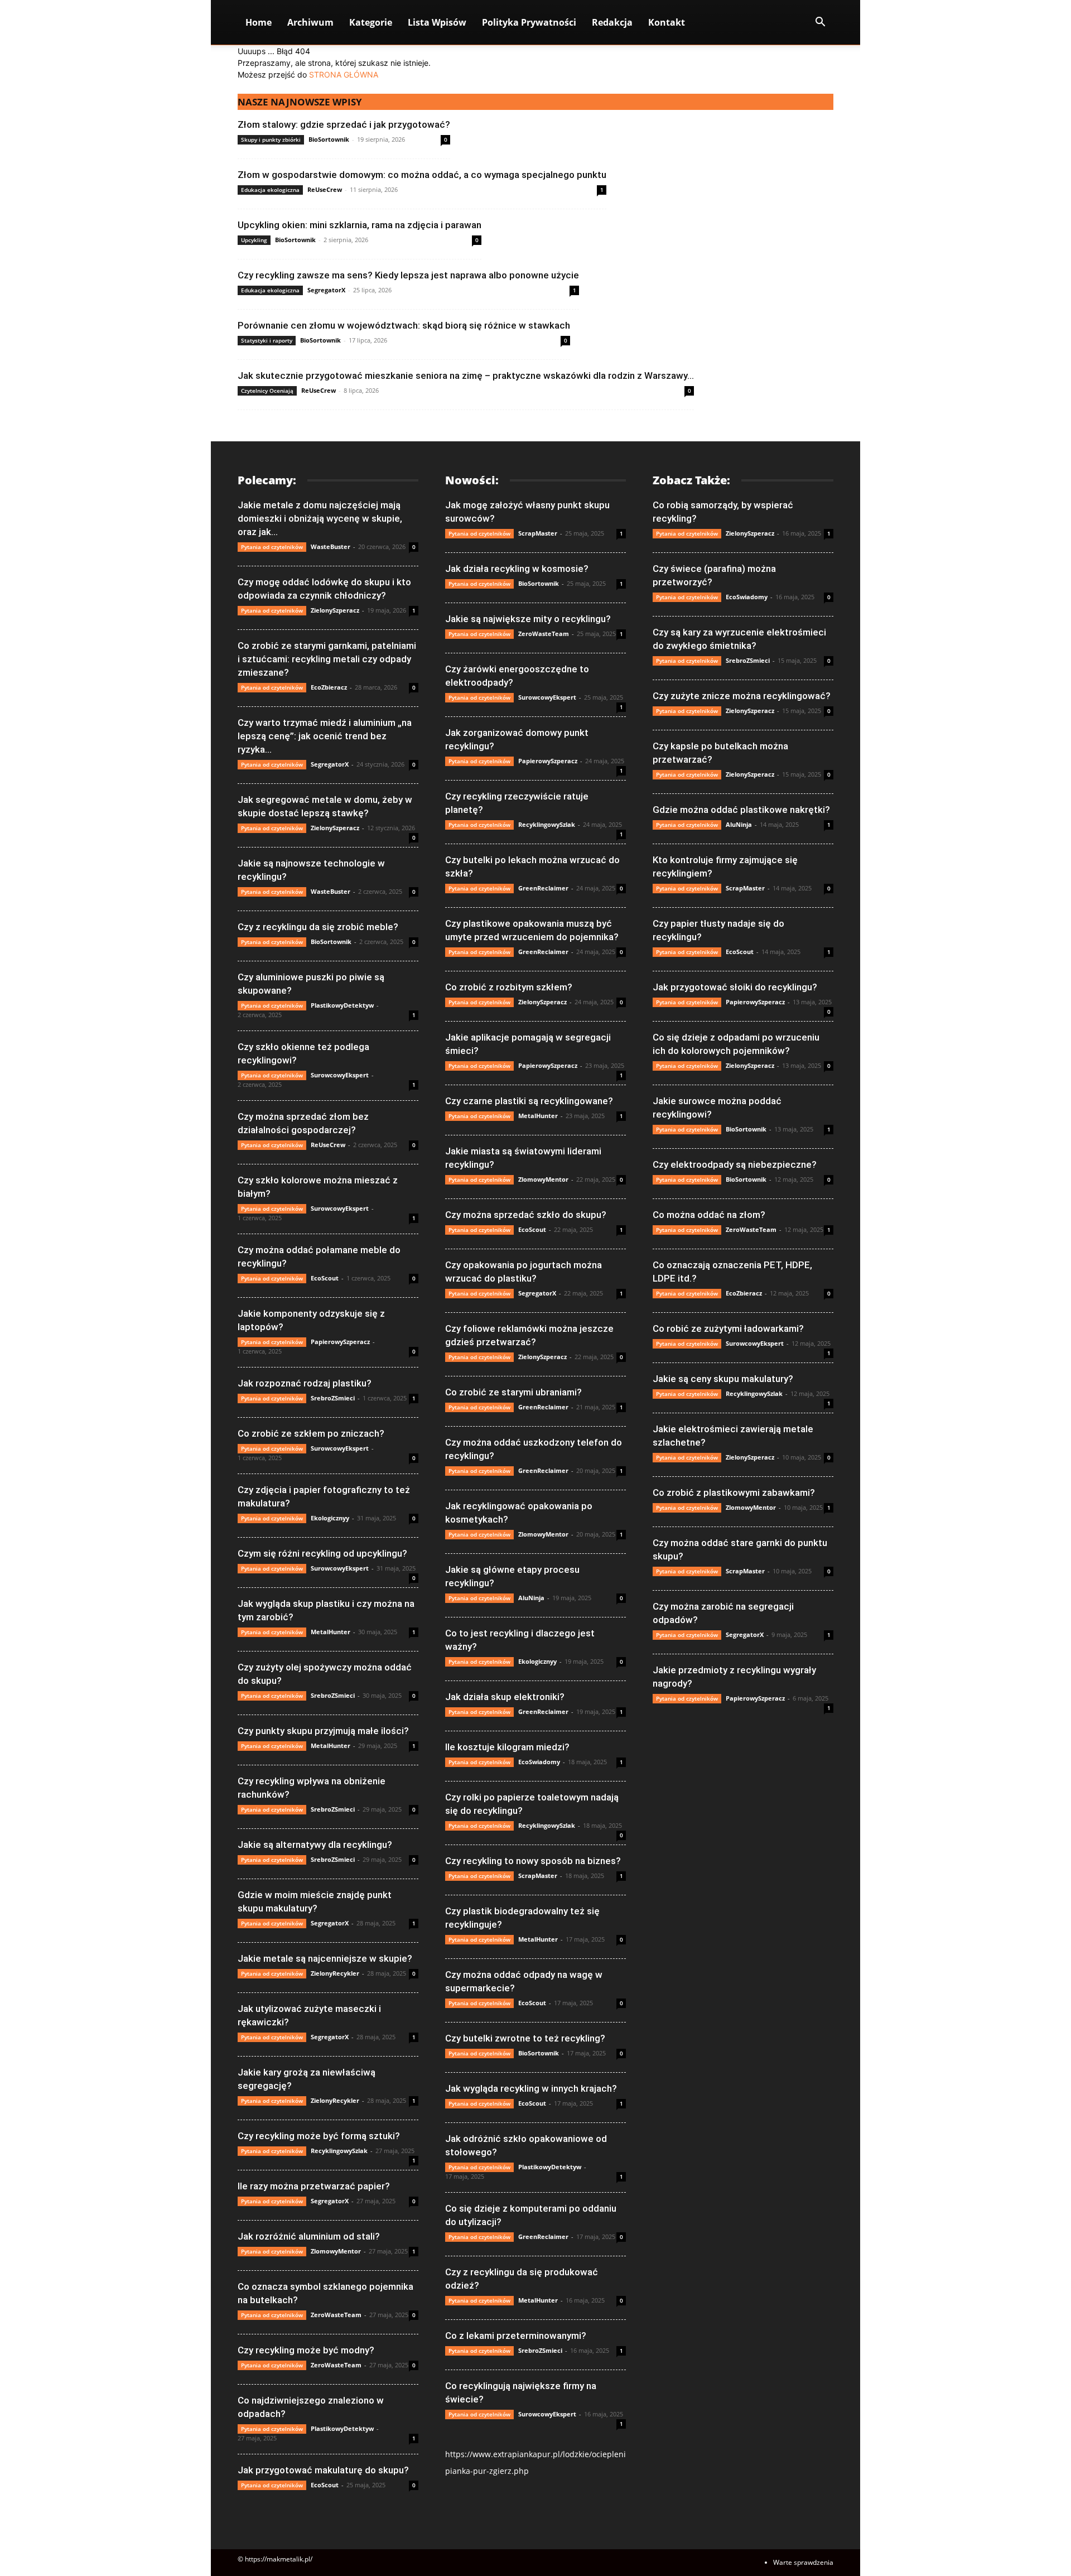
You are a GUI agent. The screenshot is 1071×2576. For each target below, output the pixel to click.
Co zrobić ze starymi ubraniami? (513, 1392)
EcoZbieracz (329, 687)
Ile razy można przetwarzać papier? (314, 2186)
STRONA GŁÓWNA (344, 74)
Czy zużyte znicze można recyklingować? (742, 696)
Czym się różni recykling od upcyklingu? (322, 1553)
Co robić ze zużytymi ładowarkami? (728, 1328)
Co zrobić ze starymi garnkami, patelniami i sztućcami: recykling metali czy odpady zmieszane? (327, 659)
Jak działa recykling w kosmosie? (517, 569)
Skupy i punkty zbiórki (271, 139)
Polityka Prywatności (529, 22)
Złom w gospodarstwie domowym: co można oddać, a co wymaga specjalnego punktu (422, 175)
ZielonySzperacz (335, 610)
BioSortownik (329, 139)
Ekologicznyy (330, 1518)
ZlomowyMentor (336, 2251)
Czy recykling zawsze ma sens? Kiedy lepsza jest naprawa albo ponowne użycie (408, 275)
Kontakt (667, 22)
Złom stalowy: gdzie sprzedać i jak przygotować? (344, 124)
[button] (820, 23)
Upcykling (254, 240)
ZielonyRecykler (335, 1973)
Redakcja (612, 22)
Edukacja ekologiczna (270, 190)
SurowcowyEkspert (340, 1075)
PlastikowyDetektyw (342, 1005)
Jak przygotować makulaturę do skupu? (323, 2470)
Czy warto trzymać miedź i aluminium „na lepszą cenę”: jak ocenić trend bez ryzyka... (325, 736)
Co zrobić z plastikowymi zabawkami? (734, 1492)
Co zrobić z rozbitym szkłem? (509, 987)
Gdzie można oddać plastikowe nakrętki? (741, 810)
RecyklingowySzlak (339, 2151)
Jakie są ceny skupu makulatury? (723, 1379)
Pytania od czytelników (272, 547)
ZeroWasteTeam (336, 2315)
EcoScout (325, 1278)
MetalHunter (331, 1632)
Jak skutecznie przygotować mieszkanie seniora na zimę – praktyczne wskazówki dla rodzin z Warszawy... (466, 375)
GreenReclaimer (543, 888)
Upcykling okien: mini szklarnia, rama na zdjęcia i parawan (360, 225)
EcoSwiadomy (539, 1762)
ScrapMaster (538, 533)
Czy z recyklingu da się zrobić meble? (318, 927)
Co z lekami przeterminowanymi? (516, 2336)
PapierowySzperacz (340, 1342)
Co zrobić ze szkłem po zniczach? (311, 1433)
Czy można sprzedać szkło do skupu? (526, 1215)
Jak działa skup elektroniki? (505, 1697)
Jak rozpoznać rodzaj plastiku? (305, 1383)
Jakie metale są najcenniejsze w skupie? (325, 1958)
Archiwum (310, 22)
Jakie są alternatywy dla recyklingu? (315, 1845)
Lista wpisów (437, 22)
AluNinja (531, 1598)
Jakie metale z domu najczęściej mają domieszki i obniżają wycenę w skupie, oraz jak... (320, 518)
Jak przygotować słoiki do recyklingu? (735, 987)
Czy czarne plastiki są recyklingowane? (529, 1101)
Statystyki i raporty (267, 340)
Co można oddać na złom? (709, 1215)
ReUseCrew (325, 189)
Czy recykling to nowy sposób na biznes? (533, 1861)
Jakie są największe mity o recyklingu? (528, 619)
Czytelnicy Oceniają (267, 391)
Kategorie (371, 22)
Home (259, 22)
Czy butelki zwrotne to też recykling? (525, 2038)
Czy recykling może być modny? (306, 2350)
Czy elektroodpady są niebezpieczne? (735, 1164)
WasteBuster (331, 547)
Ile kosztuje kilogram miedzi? (507, 1747)
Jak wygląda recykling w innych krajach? (531, 2088)
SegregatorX (326, 290)
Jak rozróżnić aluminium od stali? (309, 2236)
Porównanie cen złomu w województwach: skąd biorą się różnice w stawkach (404, 325)
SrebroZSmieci (333, 1398)
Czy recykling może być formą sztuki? (319, 2136)
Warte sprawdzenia (803, 2562)
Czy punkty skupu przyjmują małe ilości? (323, 1731)
